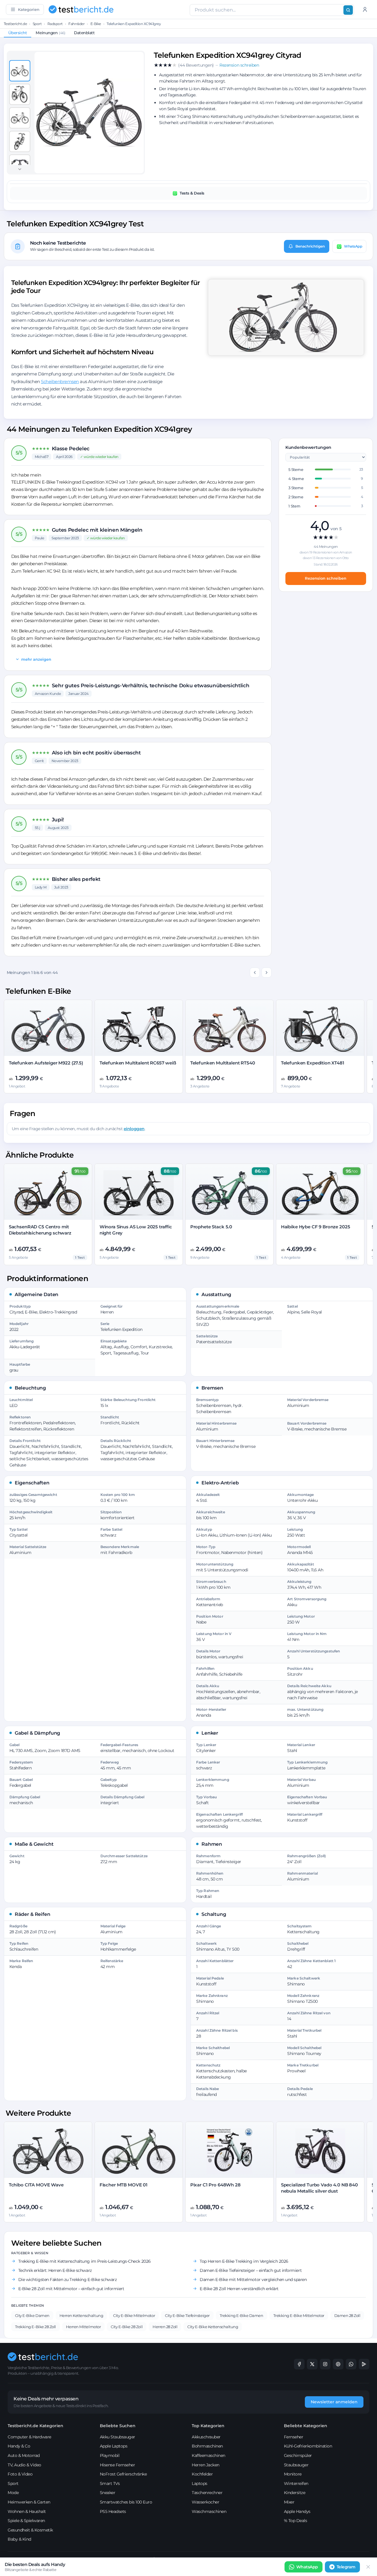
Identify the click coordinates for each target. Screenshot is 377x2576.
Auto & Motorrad (24, 2455)
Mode (13, 2493)
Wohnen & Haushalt (27, 2511)
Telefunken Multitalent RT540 (223, 1063)
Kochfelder (202, 2474)
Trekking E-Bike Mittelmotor (299, 2315)
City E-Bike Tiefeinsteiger (187, 2315)
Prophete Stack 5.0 (211, 1227)
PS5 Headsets (113, 2511)
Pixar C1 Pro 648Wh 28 (215, 2185)
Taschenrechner (207, 2493)
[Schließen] (368, 2567)
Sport (37, 24)
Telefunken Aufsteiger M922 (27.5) (46, 1063)
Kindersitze (295, 2493)
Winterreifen (296, 2483)
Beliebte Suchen (118, 2426)
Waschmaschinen (209, 2511)
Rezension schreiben (326, 578)
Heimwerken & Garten (29, 2502)
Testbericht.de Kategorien (35, 2426)
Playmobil (110, 2455)
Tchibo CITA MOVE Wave (36, 2185)
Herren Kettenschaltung (81, 2315)
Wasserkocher (205, 2502)
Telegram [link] (346, 2567)
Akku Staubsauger (118, 2437)
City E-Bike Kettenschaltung (213, 2327)
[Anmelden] (365, 9)
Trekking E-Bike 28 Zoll (35, 2327)
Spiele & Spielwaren (26, 2521)
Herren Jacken (206, 2465)
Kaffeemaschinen (209, 2455)
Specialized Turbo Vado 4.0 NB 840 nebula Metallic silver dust (319, 2188)
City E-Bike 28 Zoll (127, 2327)
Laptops (200, 2483)
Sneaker (108, 2493)
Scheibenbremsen (60, 381)
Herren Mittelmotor (83, 2327)
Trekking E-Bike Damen (242, 2315)
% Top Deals (296, 2521)
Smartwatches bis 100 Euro (126, 2502)
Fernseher (294, 2437)
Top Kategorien (208, 2426)
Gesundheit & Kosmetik (30, 2530)
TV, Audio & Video (24, 2465)
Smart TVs (110, 2483)
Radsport (55, 24)
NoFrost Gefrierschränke (123, 2474)
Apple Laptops (114, 2446)
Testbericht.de (15, 24)
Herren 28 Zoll (165, 2327)
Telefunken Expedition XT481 (313, 1063)
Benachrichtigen (310, 246)
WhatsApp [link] (307, 2567)
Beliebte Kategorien (306, 2426)
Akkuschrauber (206, 2437)
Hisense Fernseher (118, 2465)
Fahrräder (76, 24)
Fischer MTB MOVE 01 (124, 2185)
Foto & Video (20, 2474)
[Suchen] (348, 10)
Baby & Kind (19, 2539)
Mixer (289, 2502)
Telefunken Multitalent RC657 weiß (138, 1063)
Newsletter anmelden (334, 2402)
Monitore (293, 2474)
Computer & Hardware (29, 2437)
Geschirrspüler (298, 2455)
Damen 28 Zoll (347, 2315)
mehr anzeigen (36, 659)
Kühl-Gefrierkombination (308, 2446)
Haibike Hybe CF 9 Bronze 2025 (316, 1227)
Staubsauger (296, 2465)
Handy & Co (19, 2446)
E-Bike (96, 24)
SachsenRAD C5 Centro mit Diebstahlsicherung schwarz (40, 1230)
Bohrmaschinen (207, 2446)
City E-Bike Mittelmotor (134, 2315)
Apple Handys (297, 2511)
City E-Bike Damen (32, 2315)
